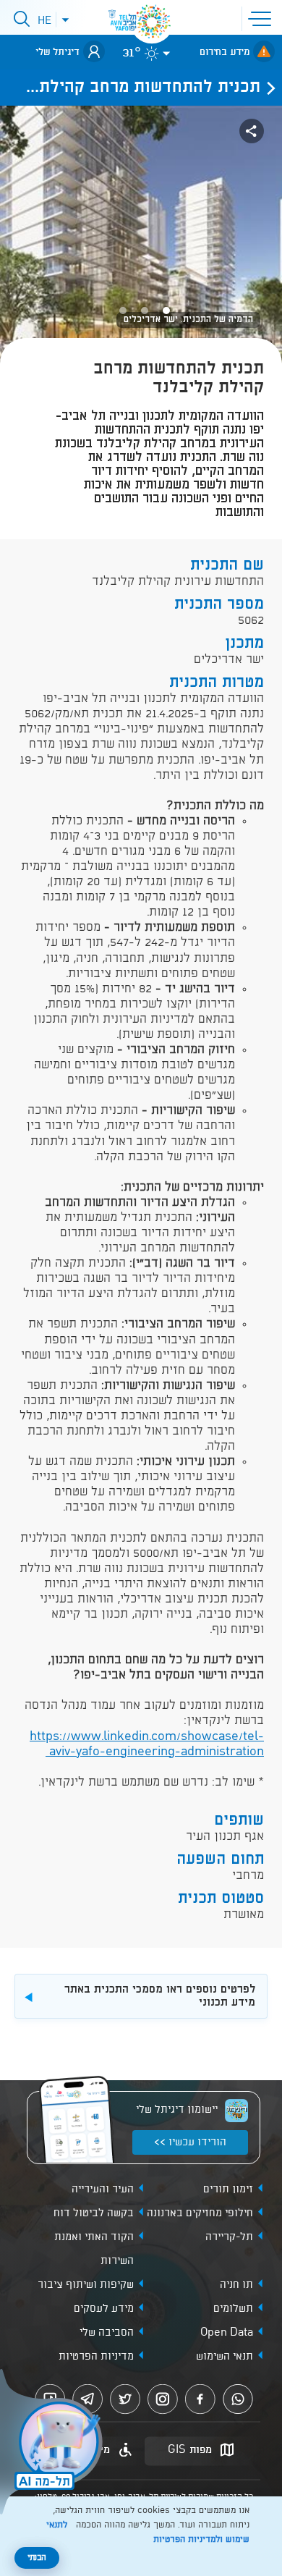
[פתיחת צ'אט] (54, 2444)
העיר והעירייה (103, 2189)
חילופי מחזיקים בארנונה (200, 2213)
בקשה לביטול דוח (94, 2213)
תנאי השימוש (225, 2357)
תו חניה (236, 2285)
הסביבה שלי (107, 2333)
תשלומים (233, 2309)
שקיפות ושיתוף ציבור (86, 2285)
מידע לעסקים (104, 2309)
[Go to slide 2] (145, 311)
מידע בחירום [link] (225, 52)
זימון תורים (228, 2189)
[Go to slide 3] (123, 311)
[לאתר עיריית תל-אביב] (152, 22)
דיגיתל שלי (57, 52)
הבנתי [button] (37, 2558)
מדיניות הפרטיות (96, 2357)
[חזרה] (267, 88)
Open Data (227, 2333)
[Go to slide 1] (166, 311)
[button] (262, 17)
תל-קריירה (229, 2237)
